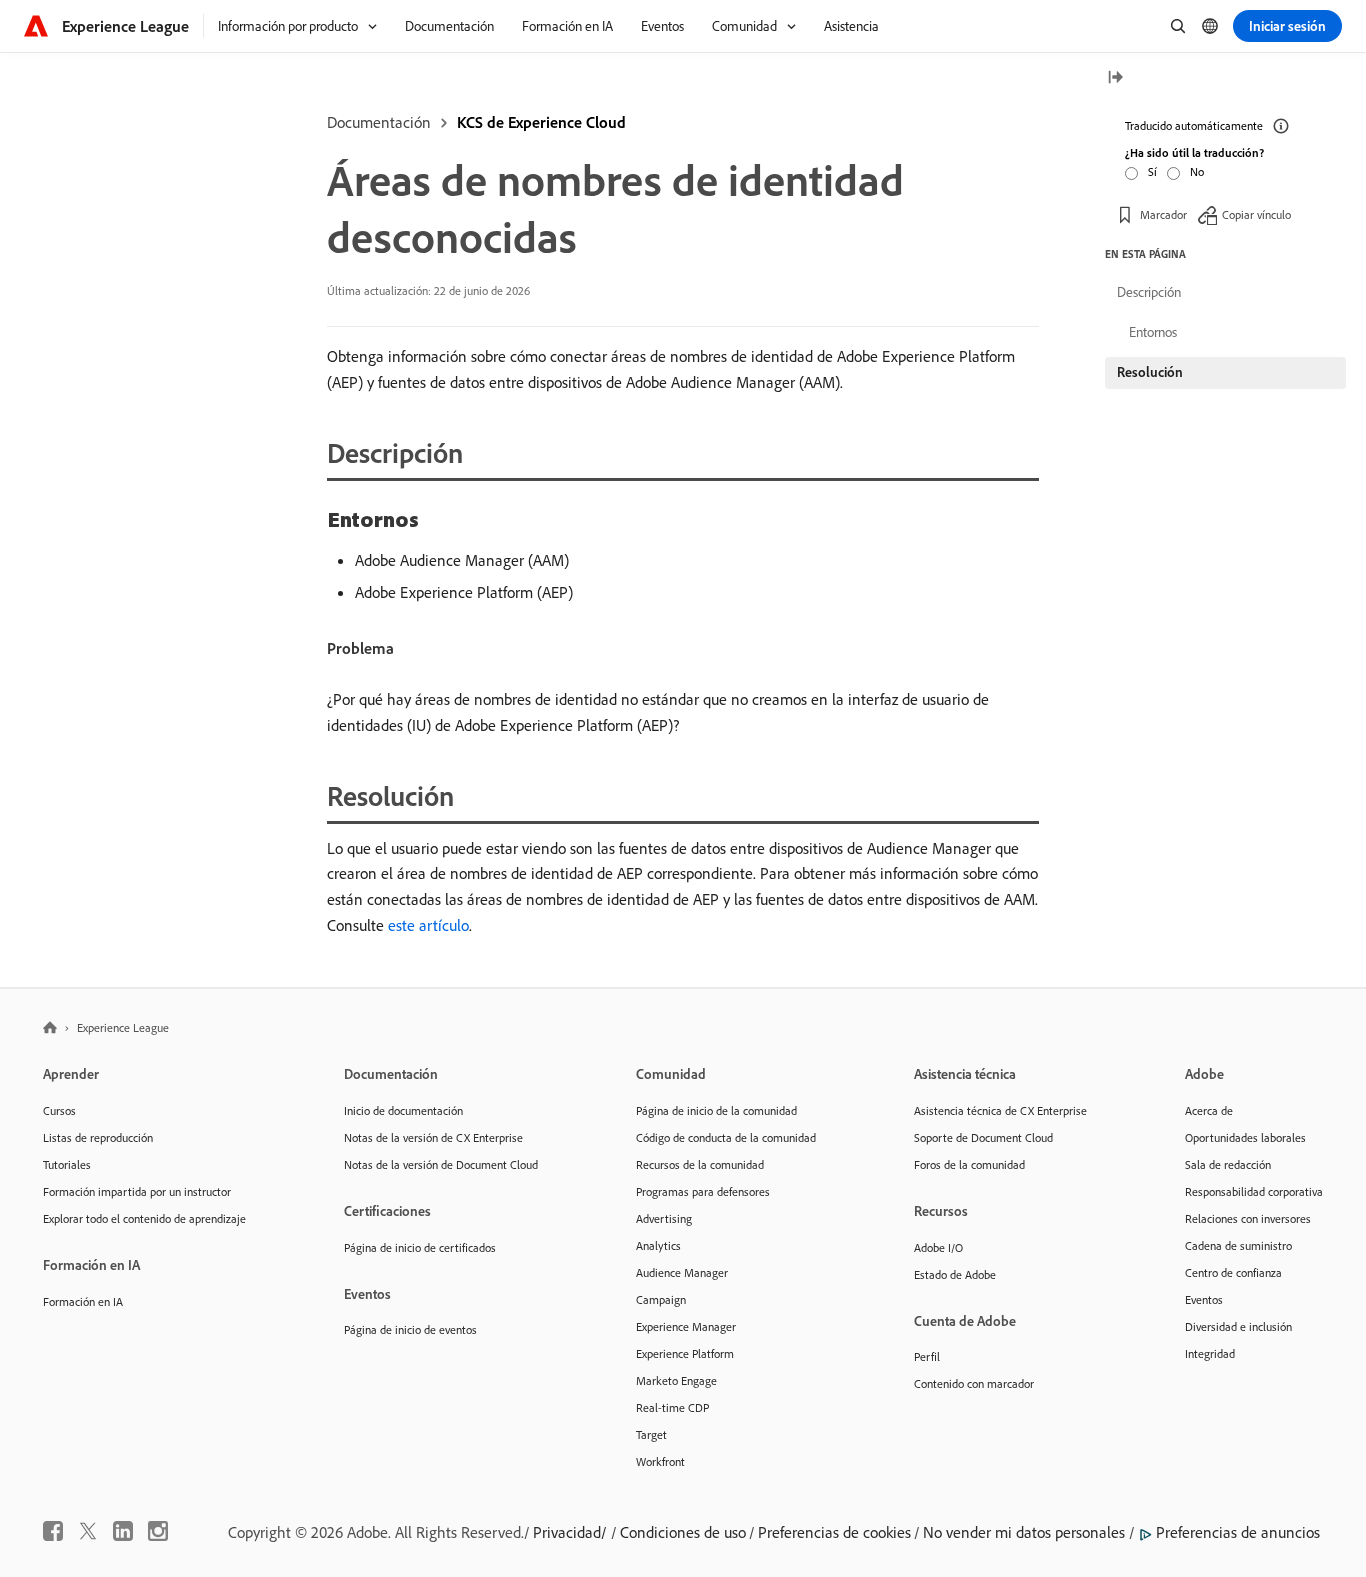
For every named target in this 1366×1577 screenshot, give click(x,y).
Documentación (379, 122)
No (1197, 171)
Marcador (1163, 214)
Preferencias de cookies (834, 1532)
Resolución (1150, 372)
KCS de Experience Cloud (541, 122)
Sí (1152, 171)
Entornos (1153, 332)
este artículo (428, 925)
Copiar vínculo (1256, 214)
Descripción (1149, 292)
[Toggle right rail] (1115, 78)
